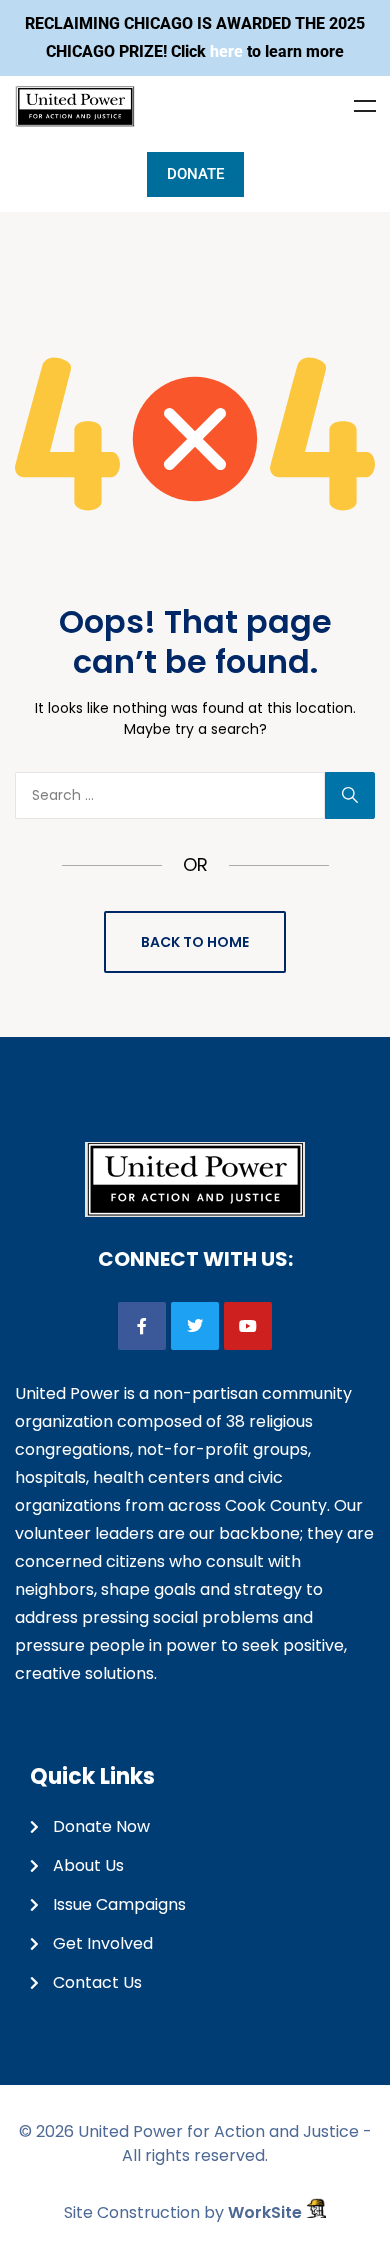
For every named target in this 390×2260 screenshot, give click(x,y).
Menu (365, 106)
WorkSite (267, 2212)
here (226, 51)
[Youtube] (248, 1326)
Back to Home (195, 942)
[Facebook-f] (142, 1326)
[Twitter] (195, 1326)
